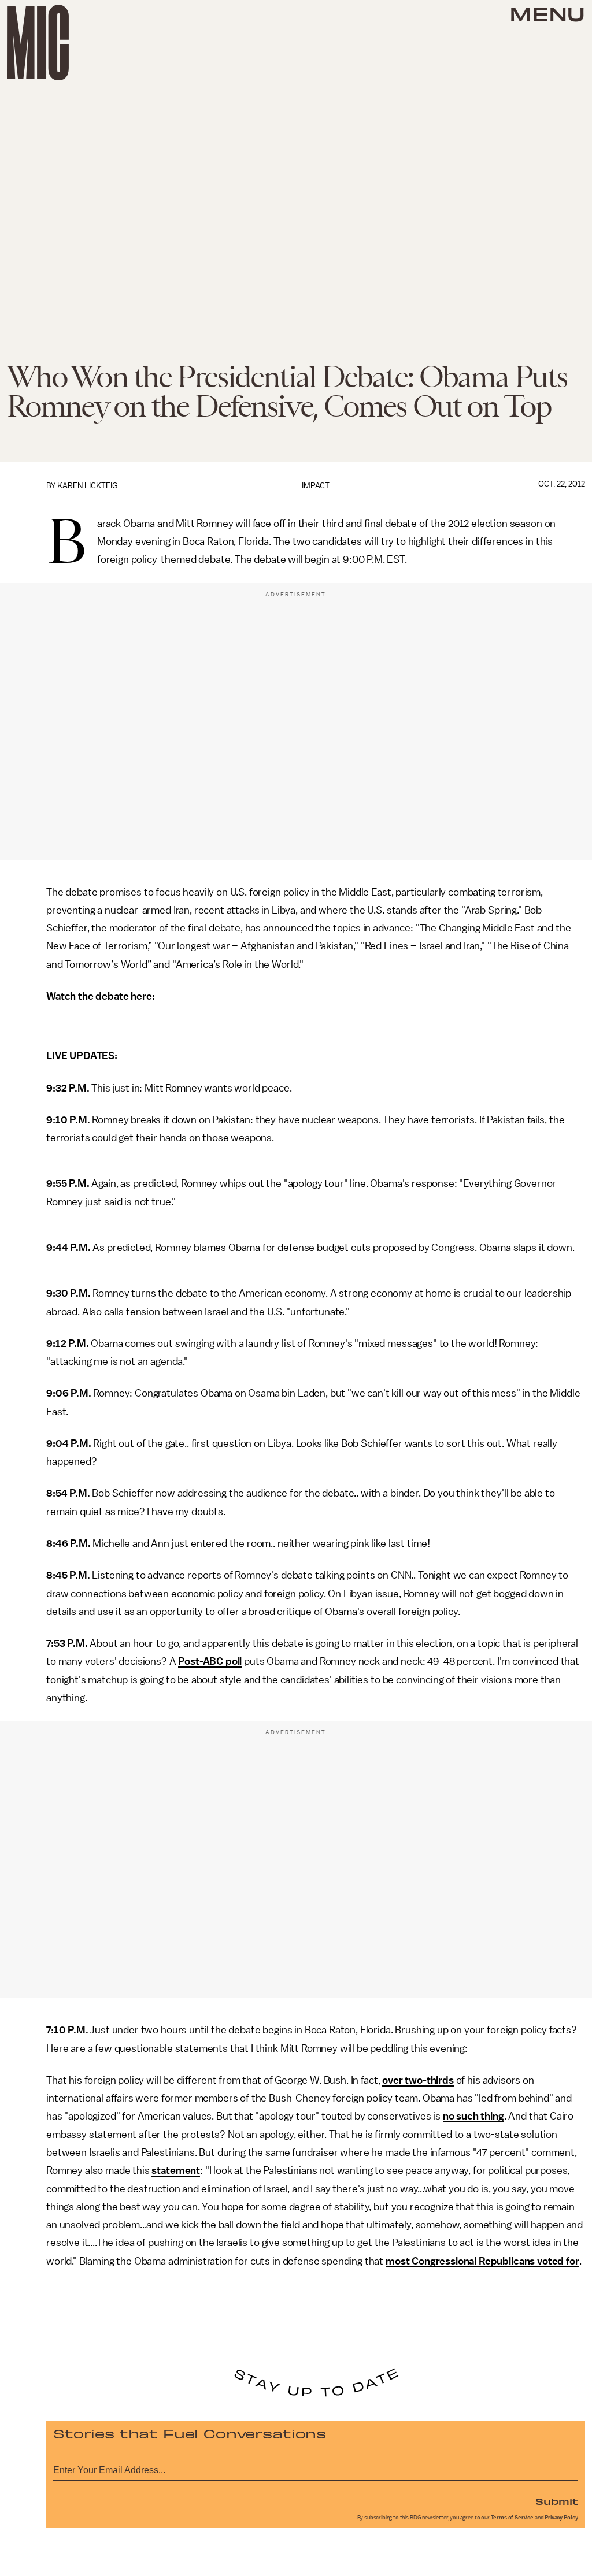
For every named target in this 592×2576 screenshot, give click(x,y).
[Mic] (38, 42)
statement (176, 2170)
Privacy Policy (561, 2518)
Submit (557, 2501)
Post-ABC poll (210, 1661)
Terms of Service (512, 2518)
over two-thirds (418, 2080)
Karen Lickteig (88, 486)
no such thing (473, 2116)
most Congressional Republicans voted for (482, 2261)
